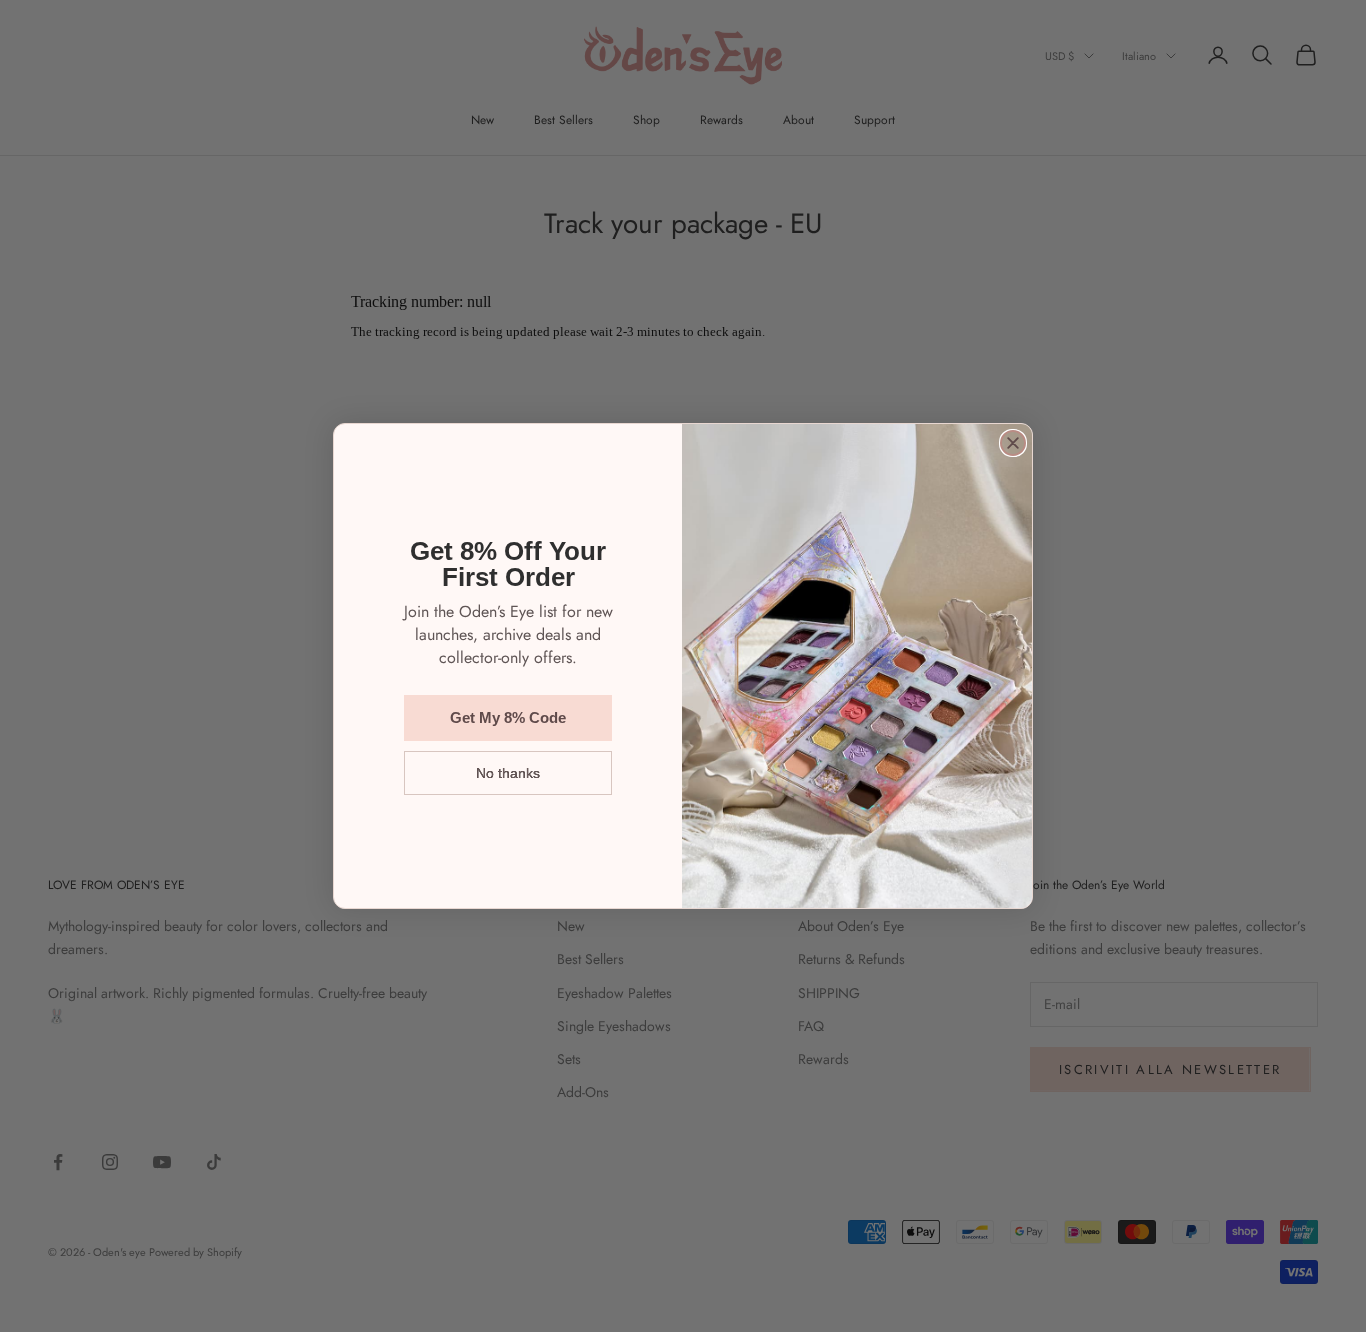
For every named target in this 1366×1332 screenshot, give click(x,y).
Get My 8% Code (508, 717)
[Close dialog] (1013, 443)
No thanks (508, 773)
